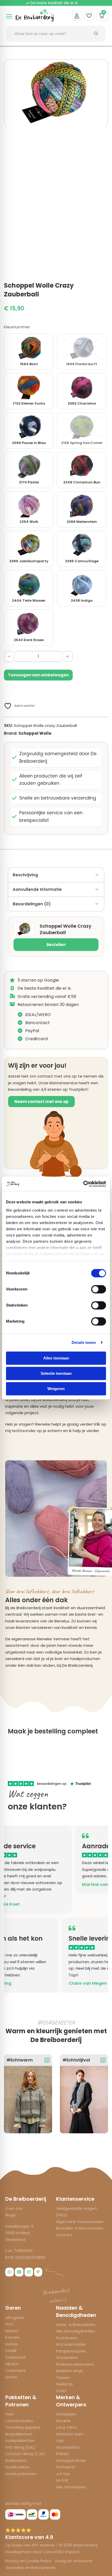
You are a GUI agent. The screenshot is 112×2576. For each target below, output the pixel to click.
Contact (64, 2235)
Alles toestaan (56, 1358)
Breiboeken (16, 2460)
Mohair (12, 2344)
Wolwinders (67, 2358)
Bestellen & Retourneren (80, 2228)
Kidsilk (11, 2351)
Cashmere (15, 2370)
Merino (12, 2331)
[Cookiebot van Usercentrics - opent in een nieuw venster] (83, 1184)
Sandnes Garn (70, 2434)
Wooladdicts (68, 2447)
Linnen (11, 2377)
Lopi (60, 2440)
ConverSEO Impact (61, 2552)
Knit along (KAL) (20, 2447)
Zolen (61, 2391)
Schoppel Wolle (35, 733)
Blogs (10, 2215)
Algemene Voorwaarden (80, 2222)
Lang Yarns (66, 2427)
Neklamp (64, 2384)
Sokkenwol (15, 2357)
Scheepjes (66, 2414)
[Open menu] (9, 16)
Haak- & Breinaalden (76, 2325)
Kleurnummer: (17, 327)
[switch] (99, 1289)
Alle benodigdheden (76, 2331)
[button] (101, 66)
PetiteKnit (66, 2467)
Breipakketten (19, 2434)
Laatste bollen (19, 2421)
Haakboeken (17, 2467)
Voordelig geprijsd (23, 2427)
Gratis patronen (21, 2474)
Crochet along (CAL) (25, 2454)
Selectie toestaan (56, 1373)
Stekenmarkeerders (75, 2364)
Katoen (12, 2337)
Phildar (62, 2454)
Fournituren (67, 2338)
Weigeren (56, 1389)
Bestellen (56, 945)
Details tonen (84, 1342)
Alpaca (12, 2364)
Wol (9, 2324)
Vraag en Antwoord (73, 2561)
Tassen (63, 2377)
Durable (63, 2421)
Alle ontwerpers (71, 2487)
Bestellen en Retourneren (31, 2568)
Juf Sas (63, 2474)
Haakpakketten (20, 2440)
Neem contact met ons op (41, 1102)
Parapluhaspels (71, 2351)
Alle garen (15, 2318)
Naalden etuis (69, 2371)
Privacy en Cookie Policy (29, 2561)
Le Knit (62, 2480)
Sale (9, 2414)
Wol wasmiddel (71, 2344)
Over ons (14, 2208)
